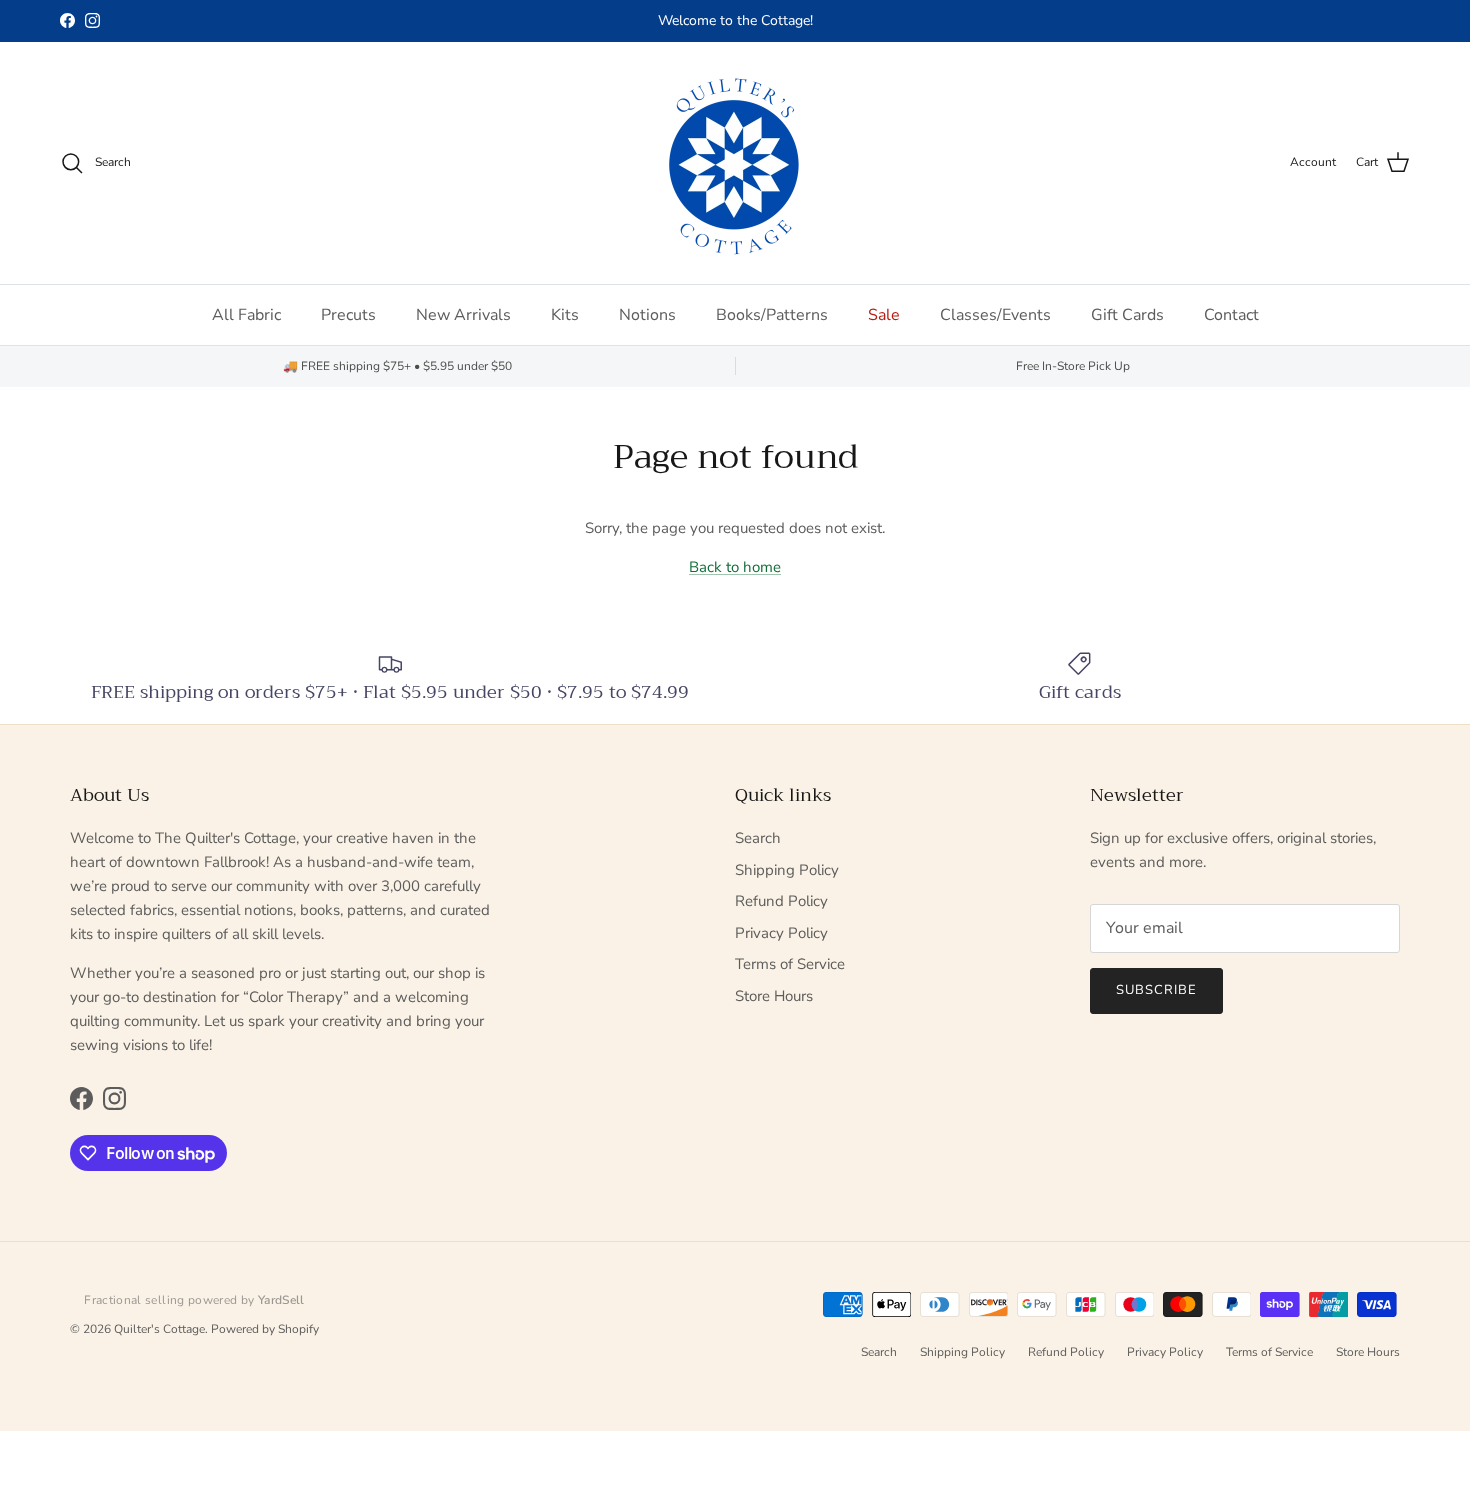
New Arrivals (463, 315)
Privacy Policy (781, 933)
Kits (565, 315)
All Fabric (246, 315)
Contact (1231, 315)
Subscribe (1156, 990)
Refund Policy (781, 901)
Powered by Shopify (265, 1329)
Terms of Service (790, 964)
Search (758, 838)
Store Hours (774, 996)
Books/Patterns (772, 315)
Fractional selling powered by (194, 1300)
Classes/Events (995, 315)
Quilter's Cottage (159, 1329)
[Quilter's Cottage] (735, 163)
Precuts (348, 315)
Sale (884, 315)
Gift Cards (1127, 315)
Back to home (735, 567)
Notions (647, 315)
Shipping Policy (787, 870)
